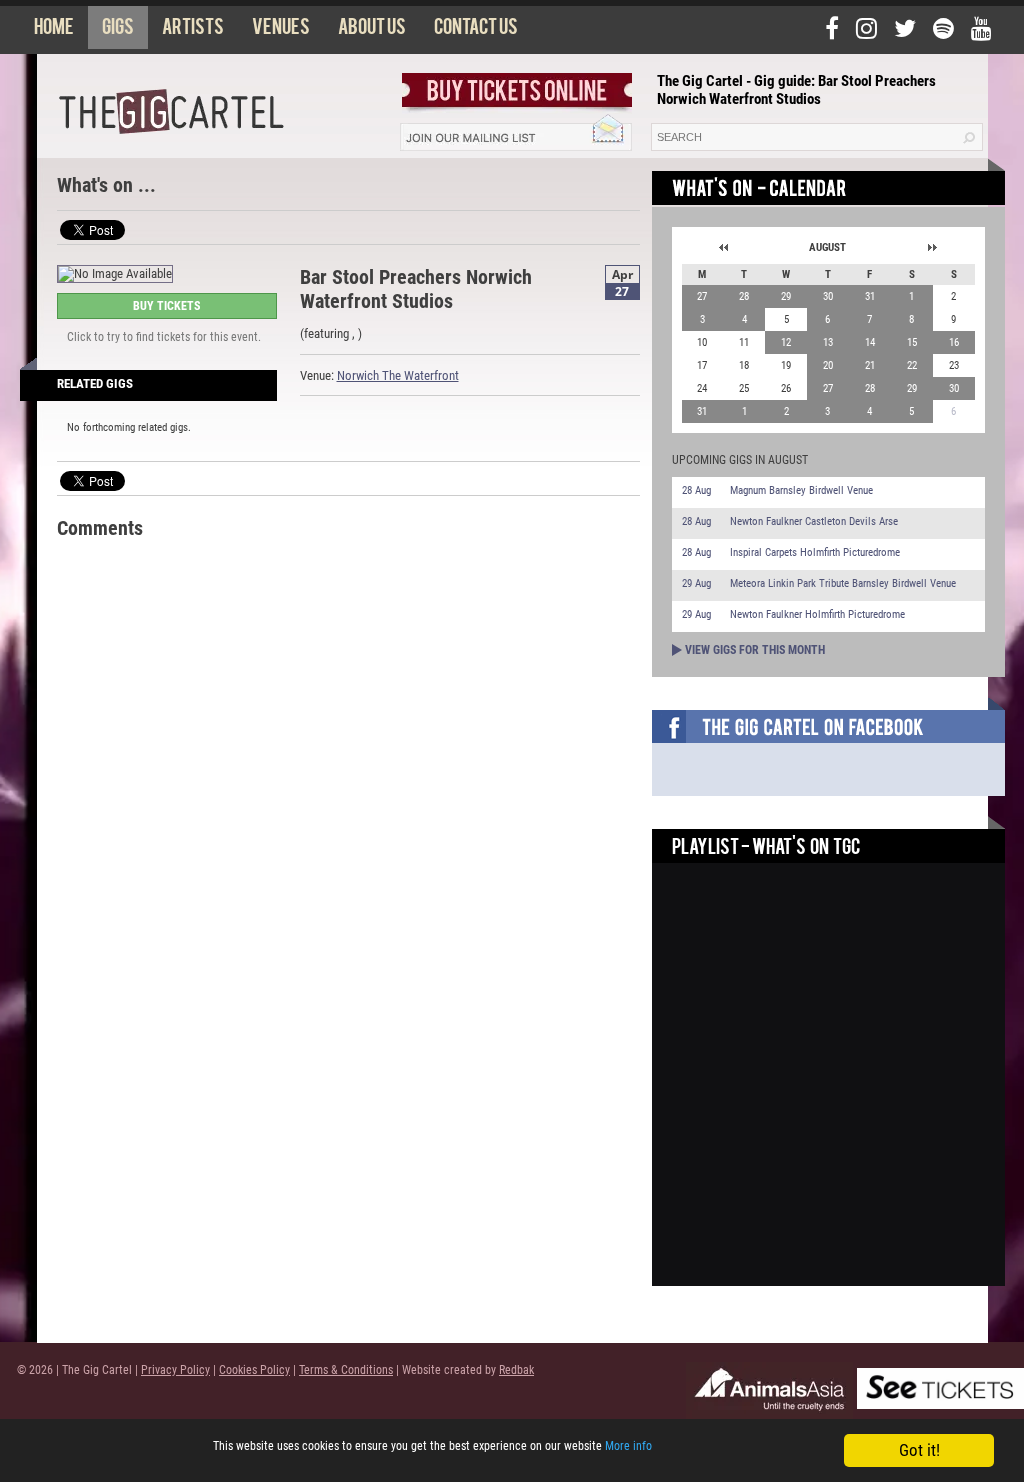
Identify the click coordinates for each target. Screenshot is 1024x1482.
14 (870, 342)
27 (702, 296)
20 (828, 365)
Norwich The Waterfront (398, 375)
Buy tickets (166, 306)
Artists (193, 31)
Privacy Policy (175, 1370)
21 (870, 365)
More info (628, 1446)
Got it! (919, 1450)
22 (912, 365)
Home (54, 31)
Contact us (476, 31)
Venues (281, 31)
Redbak (516, 1370)
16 (954, 342)
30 (828, 296)
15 (912, 342)
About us (372, 31)
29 (786, 296)
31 (870, 296)
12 (786, 342)
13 (828, 342)
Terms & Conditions (346, 1370)
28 (744, 296)
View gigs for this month (755, 650)
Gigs (118, 31)
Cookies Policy (254, 1370)
